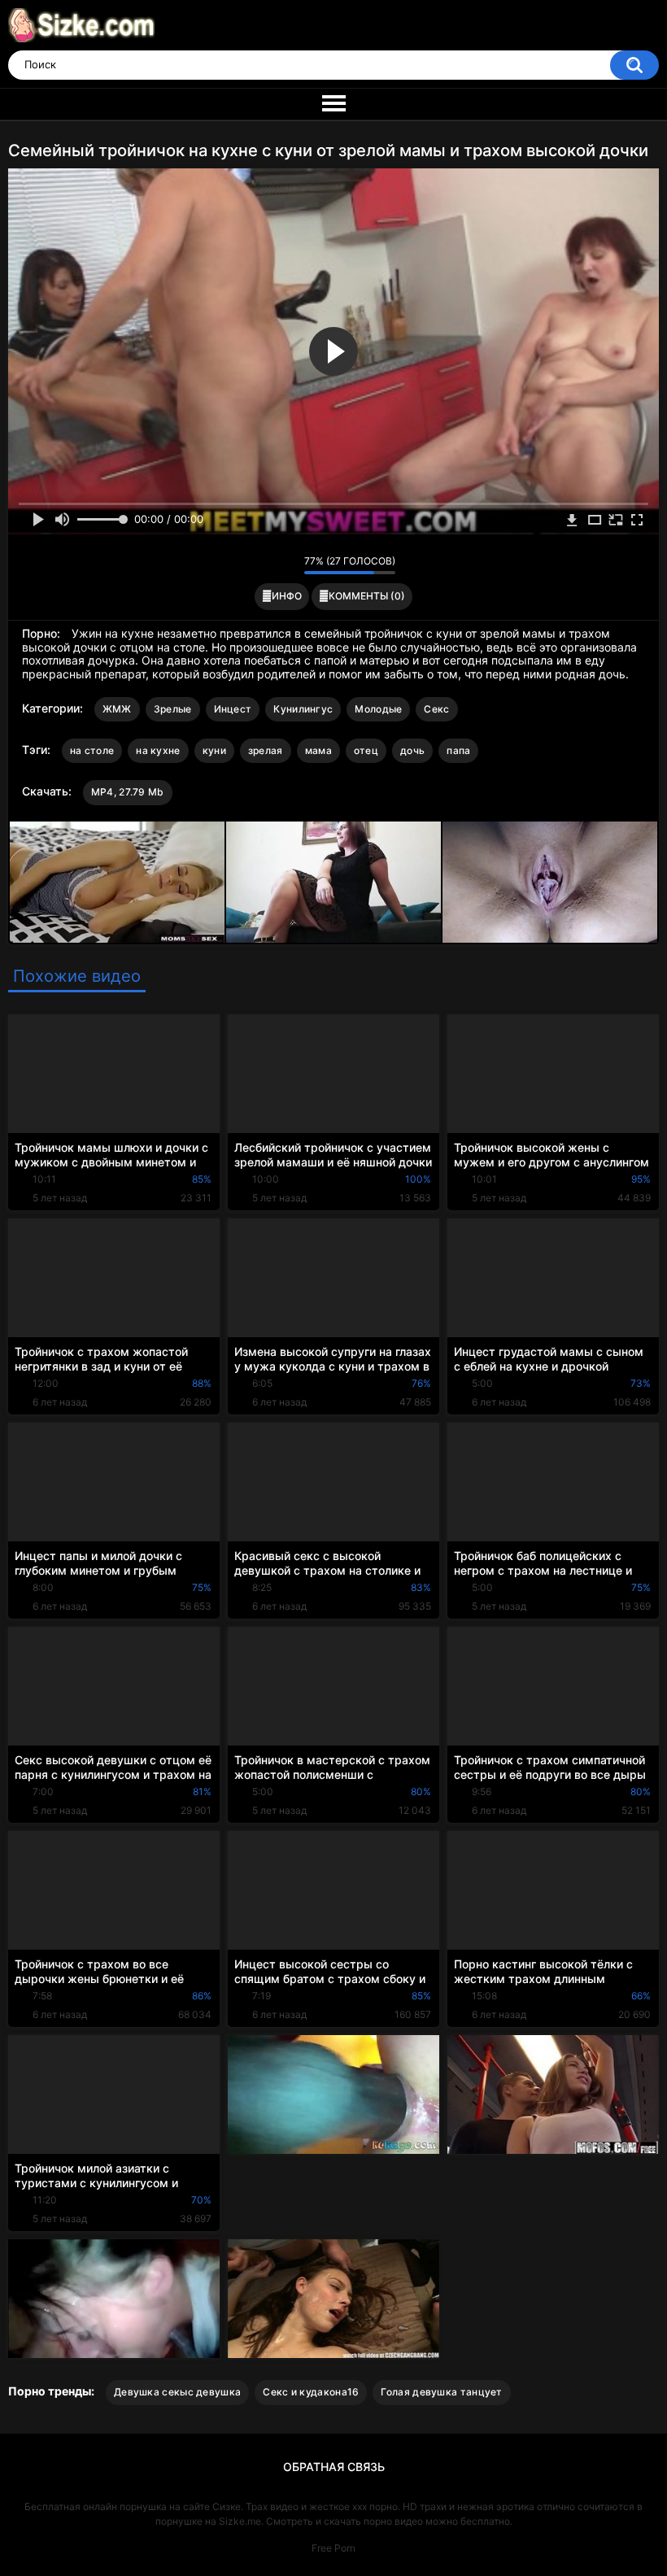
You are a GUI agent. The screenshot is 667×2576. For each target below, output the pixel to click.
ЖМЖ (117, 709)
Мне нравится (266, 565)
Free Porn (333, 2548)
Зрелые (173, 709)
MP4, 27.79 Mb (128, 792)
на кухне (158, 750)
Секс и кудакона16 (311, 2392)
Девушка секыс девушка (177, 2392)
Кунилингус (303, 709)
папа (458, 750)
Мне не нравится (288, 565)
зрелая (266, 750)
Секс (436, 709)
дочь (412, 750)
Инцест (233, 709)
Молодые (378, 709)
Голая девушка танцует (441, 2392)
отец (366, 750)
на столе (92, 750)
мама (318, 750)
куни (214, 750)
